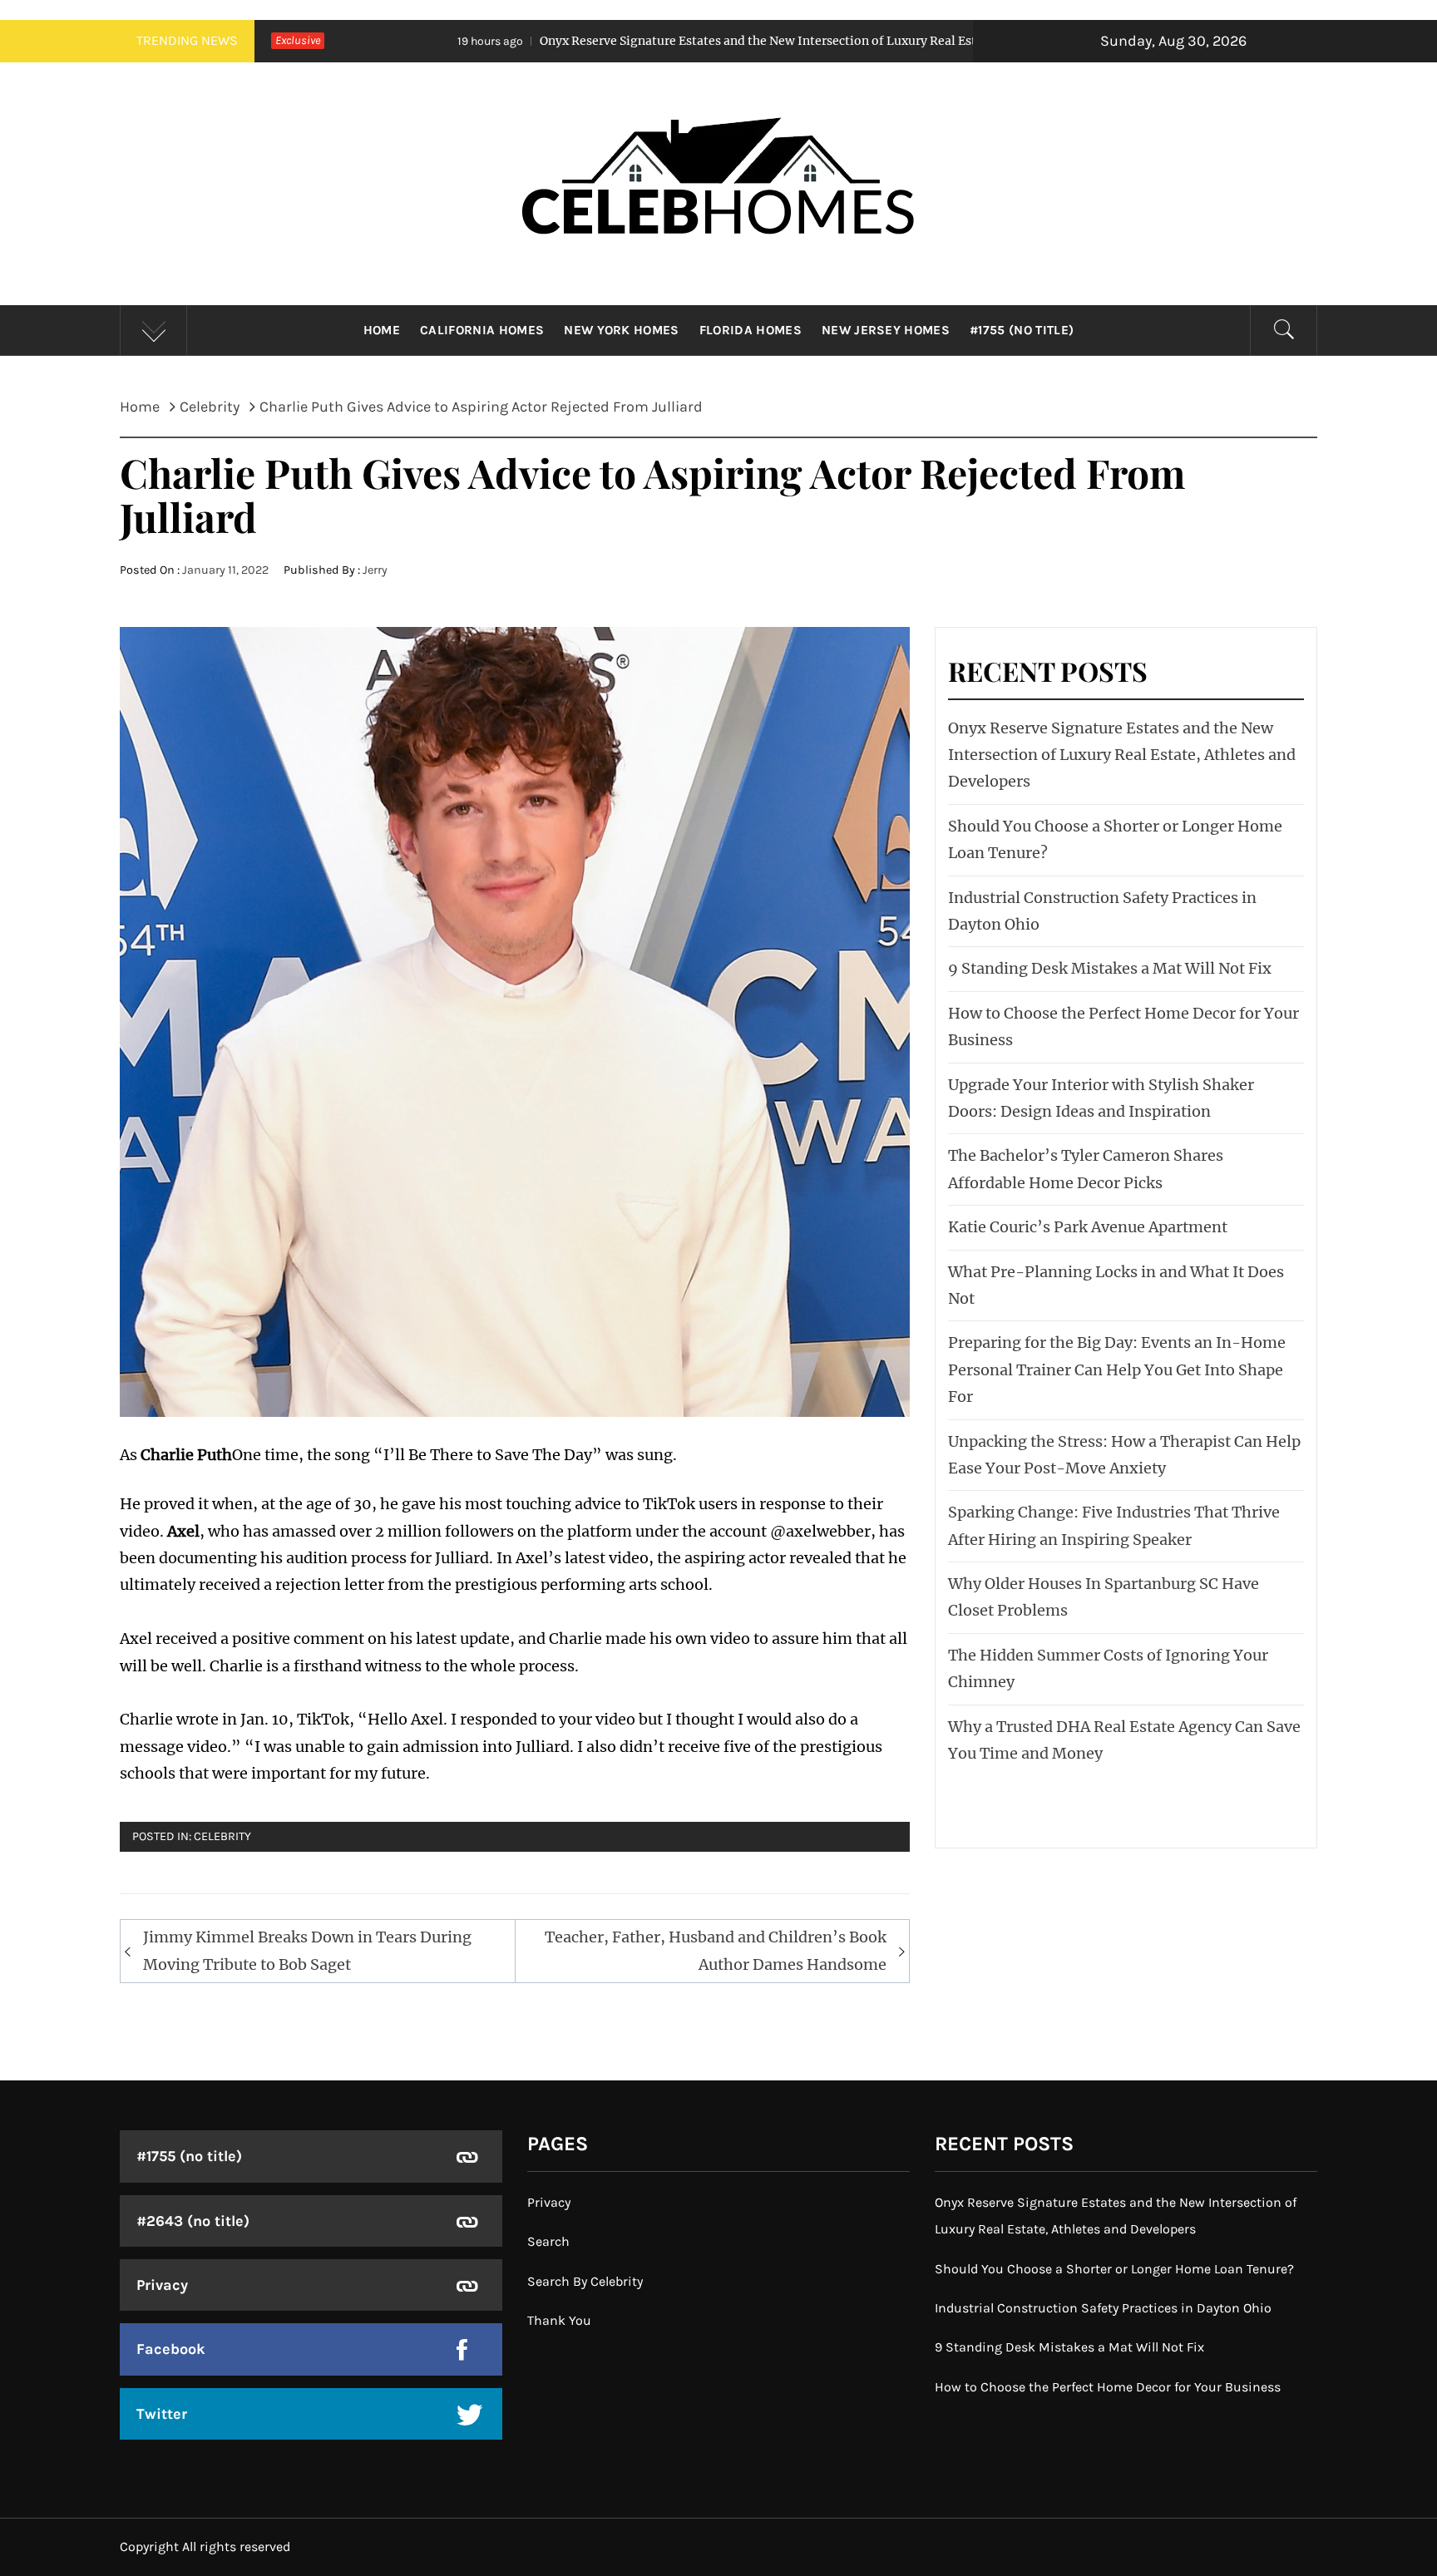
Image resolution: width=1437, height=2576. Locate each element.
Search (548, 2241)
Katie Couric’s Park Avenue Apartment (1088, 1227)
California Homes (482, 330)
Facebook (171, 2349)
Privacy (162, 2285)
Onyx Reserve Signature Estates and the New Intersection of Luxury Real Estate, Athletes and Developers (653, 41)
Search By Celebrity (585, 2281)
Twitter (162, 2414)
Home (382, 330)
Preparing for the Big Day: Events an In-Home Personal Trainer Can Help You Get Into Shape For (1117, 1369)
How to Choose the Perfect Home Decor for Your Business (1108, 2387)
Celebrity (222, 1836)
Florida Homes (751, 330)
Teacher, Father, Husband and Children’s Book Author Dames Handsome (716, 1950)
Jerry (375, 570)
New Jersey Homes (886, 330)
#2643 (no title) (193, 2221)
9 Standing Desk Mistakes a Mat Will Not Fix (1110, 968)
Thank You (559, 2320)
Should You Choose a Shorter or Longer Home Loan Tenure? (1114, 2269)
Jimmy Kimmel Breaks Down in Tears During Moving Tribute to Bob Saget (307, 1950)
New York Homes (621, 330)
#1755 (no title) (1022, 330)
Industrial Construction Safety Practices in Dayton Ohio (1103, 2308)
